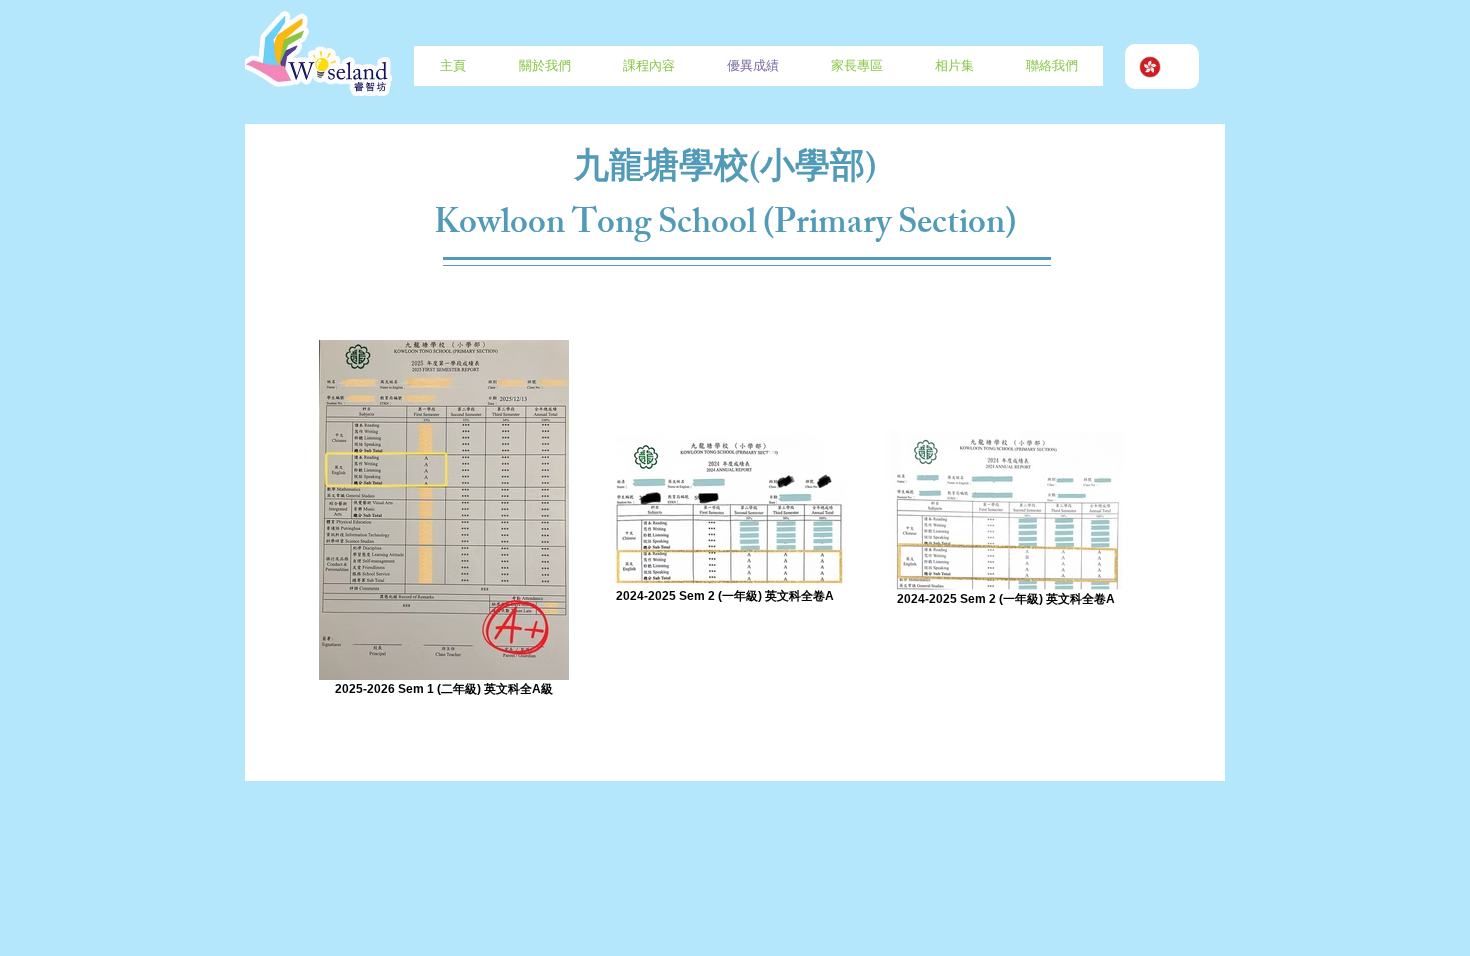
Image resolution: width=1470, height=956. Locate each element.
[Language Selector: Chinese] (1162, 66)
